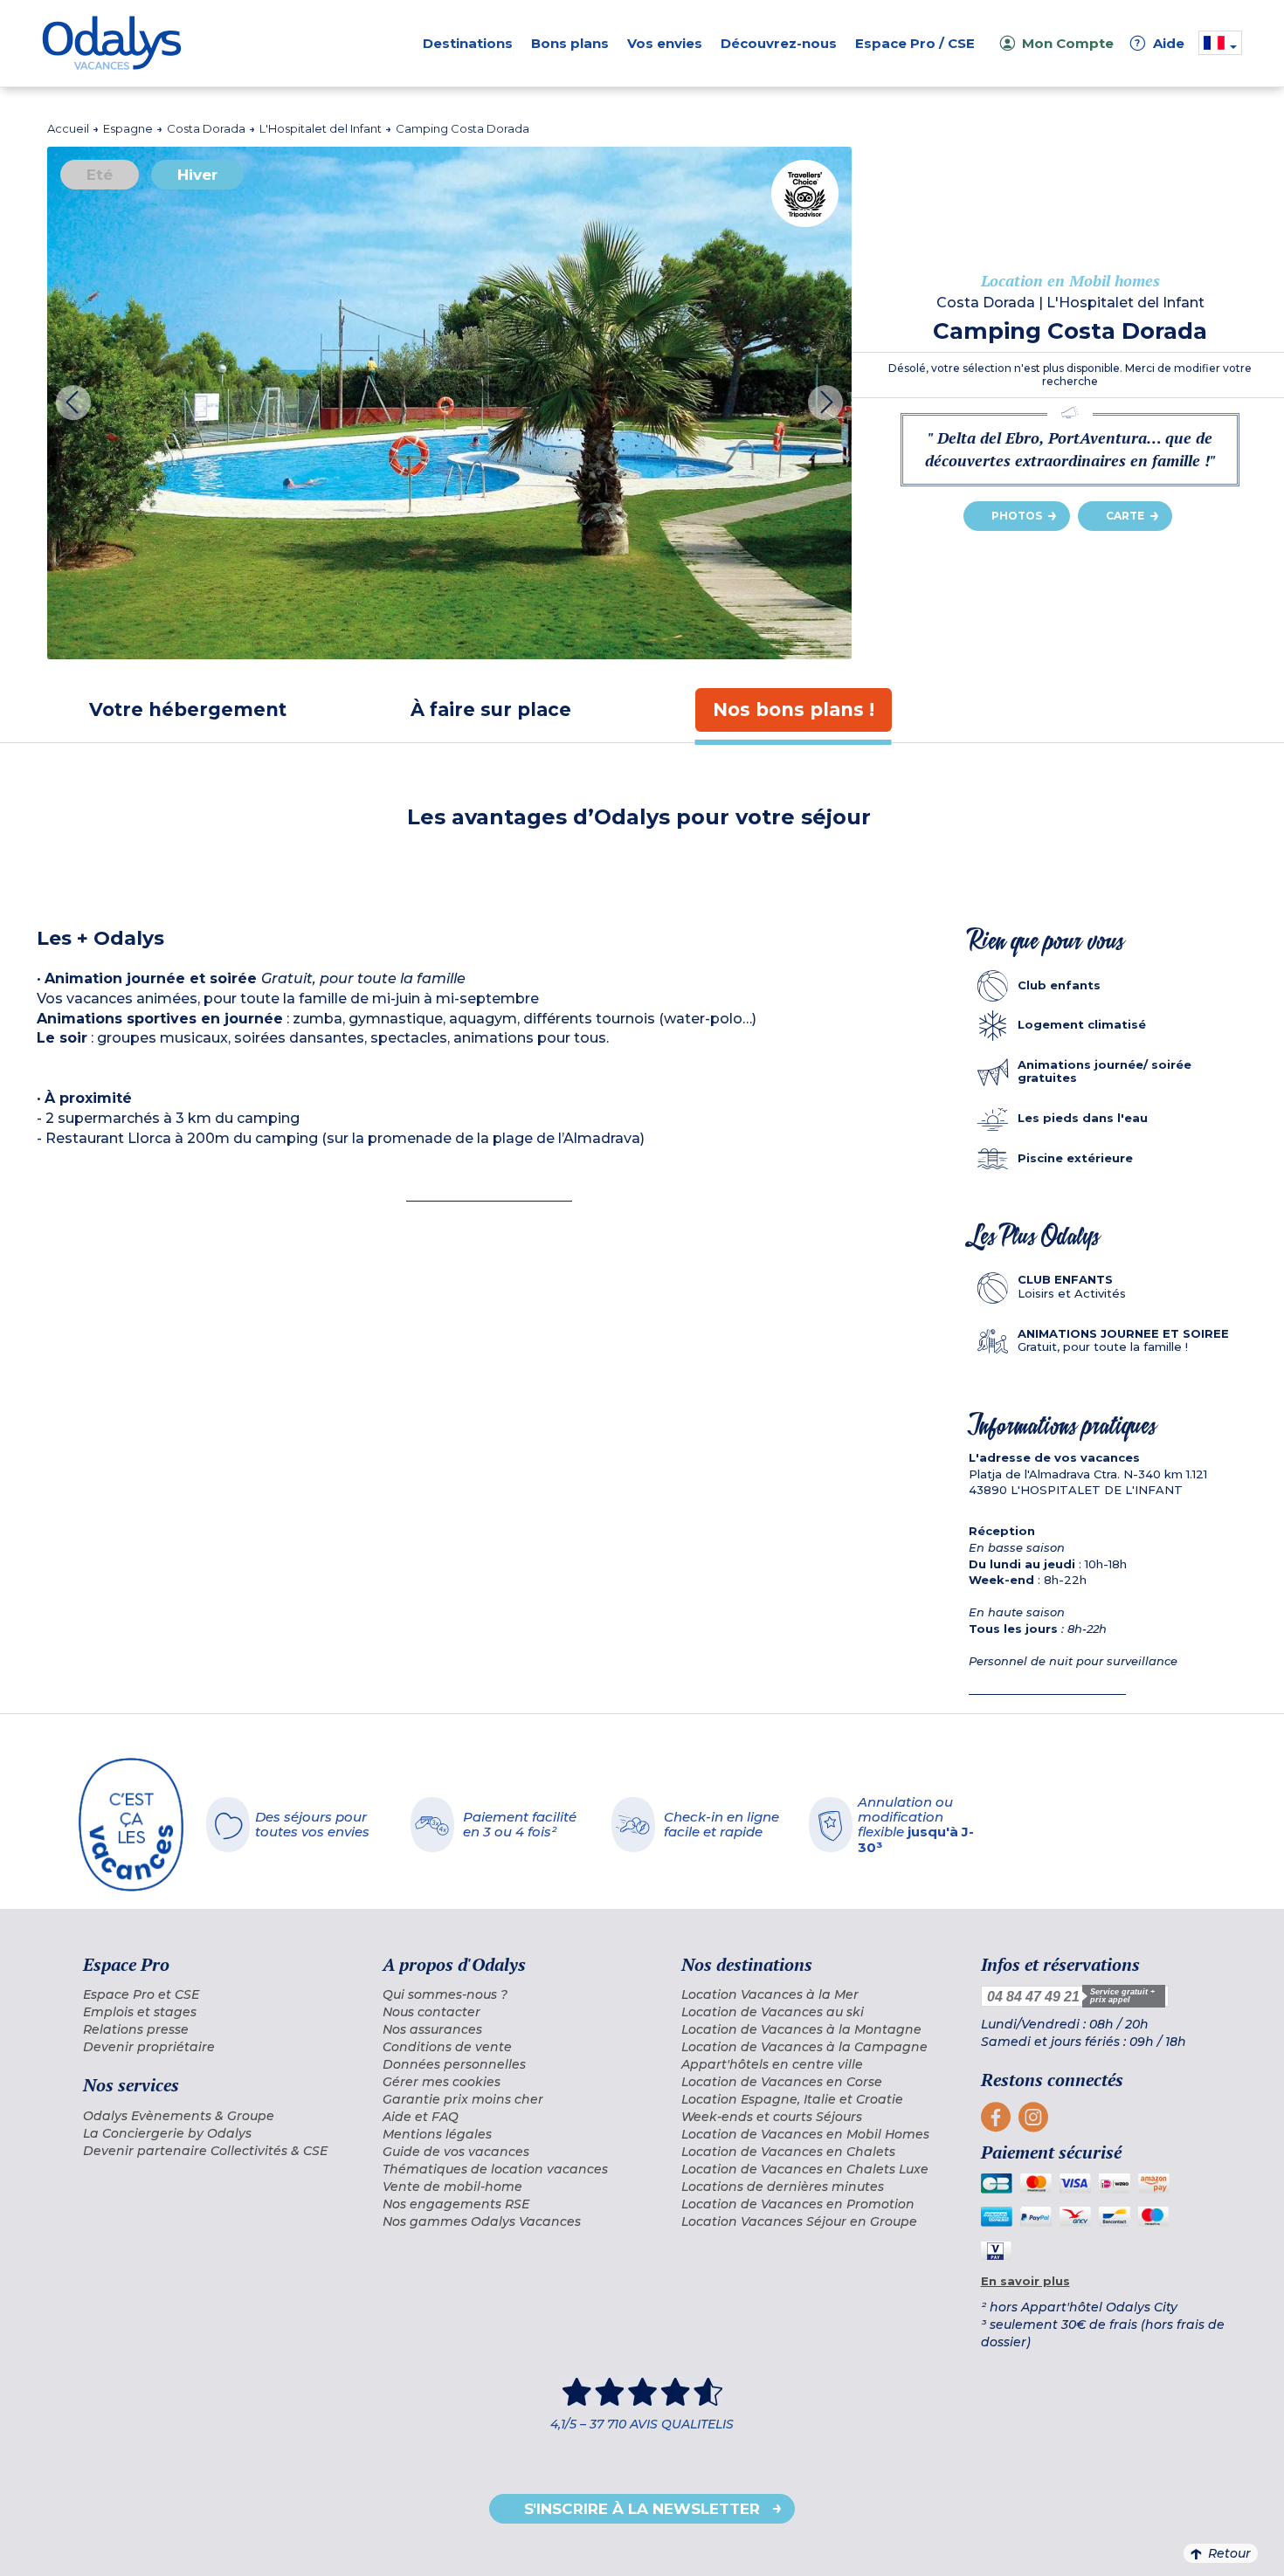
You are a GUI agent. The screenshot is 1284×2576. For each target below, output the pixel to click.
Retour (1229, 2553)
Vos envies (665, 43)
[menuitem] (211, 1994)
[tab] (188, 709)
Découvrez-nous (779, 43)
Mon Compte (1068, 43)
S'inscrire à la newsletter (642, 2509)
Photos (1017, 516)
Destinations (468, 43)
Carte (1125, 516)
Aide (1160, 43)
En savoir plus (1025, 2281)
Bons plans (570, 43)
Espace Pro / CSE (915, 43)
